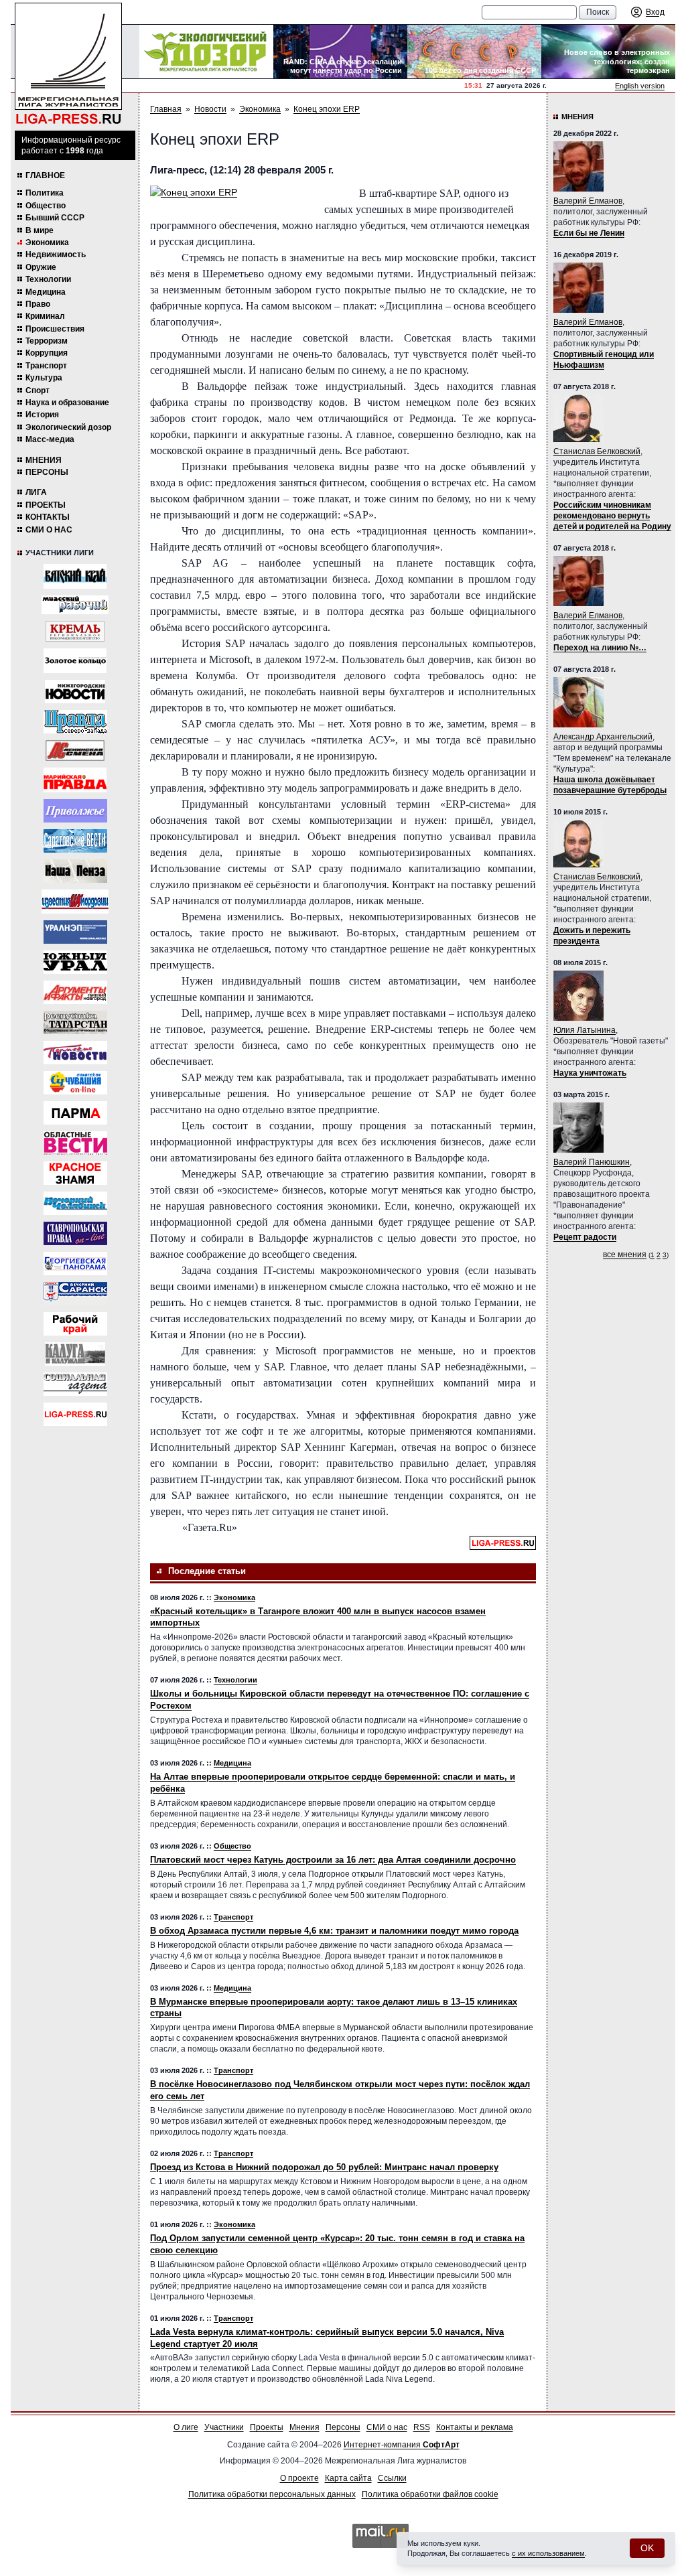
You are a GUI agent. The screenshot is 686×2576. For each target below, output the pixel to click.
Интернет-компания (402, 2445)
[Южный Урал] (75, 962)
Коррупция (47, 353)
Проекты (46, 505)
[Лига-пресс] (75, 1414)
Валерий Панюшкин (592, 1162)
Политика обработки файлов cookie (430, 2494)
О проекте (299, 2478)
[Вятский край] (75, 576)
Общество (46, 206)
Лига (36, 492)
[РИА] (75, 631)
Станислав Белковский (597, 451)
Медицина (46, 292)
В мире (40, 230)
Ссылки (392, 2478)
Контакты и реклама (475, 2427)
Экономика (47, 242)
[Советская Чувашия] (75, 1083)
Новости (210, 109)
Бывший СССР (55, 218)
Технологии (48, 279)
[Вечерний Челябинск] (75, 1203)
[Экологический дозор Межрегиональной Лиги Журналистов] (206, 52)
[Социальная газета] (75, 1384)
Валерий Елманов (588, 201)
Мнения (44, 460)
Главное (45, 175)
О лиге (186, 2427)
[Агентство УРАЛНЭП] (75, 932)
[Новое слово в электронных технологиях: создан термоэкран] (608, 52)
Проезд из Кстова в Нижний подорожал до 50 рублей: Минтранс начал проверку (324, 2167)
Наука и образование (67, 403)
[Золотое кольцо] (75, 661)
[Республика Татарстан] (75, 1022)
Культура (44, 378)
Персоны (47, 472)
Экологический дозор (68, 427)
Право (38, 304)
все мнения (625, 1255)
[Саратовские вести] (75, 841)
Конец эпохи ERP (327, 109)
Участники (224, 2427)
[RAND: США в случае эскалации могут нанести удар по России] (340, 52)
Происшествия (55, 329)
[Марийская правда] (75, 780)
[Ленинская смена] (75, 750)
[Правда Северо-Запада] (75, 722)
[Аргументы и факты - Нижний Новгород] (75, 992)
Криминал (45, 316)
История (42, 415)
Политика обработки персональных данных (272, 2494)
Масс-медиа (50, 439)
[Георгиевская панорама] (75, 1264)
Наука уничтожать (590, 1073)
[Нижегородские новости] (75, 692)
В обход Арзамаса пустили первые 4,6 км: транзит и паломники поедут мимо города (334, 1931)
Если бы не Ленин (589, 233)
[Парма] (75, 1113)
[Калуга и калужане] (75, 1354)
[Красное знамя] (75, 1173)
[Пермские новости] (75, 1053)
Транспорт (46, 366)
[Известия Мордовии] (75, 902)
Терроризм (47, 341)
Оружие (41, 267)
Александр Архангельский (603, 737)
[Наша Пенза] (75, 871)
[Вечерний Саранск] (75, 1294)
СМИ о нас (49, 530)
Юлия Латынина (585, 1030)
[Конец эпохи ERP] (230, 193)
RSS (422, 2427)
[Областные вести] (75, 1143)
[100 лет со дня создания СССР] (474, 52)
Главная (166, 109)
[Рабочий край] (75, 1324)
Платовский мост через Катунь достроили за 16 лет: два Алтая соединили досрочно (333, 1860)
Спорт (38, 390)
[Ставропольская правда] (75, 1233)
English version (640, 86)
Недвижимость (56, 255)
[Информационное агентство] (75, 811)
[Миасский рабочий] (75, 605)
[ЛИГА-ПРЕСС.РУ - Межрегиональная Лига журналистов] (68, 64)
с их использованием (548, 2553)
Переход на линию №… (600, 648)
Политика (45, 193)
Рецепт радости (585, 1237)
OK (647, 2548)
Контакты (48, 517)
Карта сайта (348, 2478)
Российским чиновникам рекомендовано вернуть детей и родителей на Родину (612, 516)
